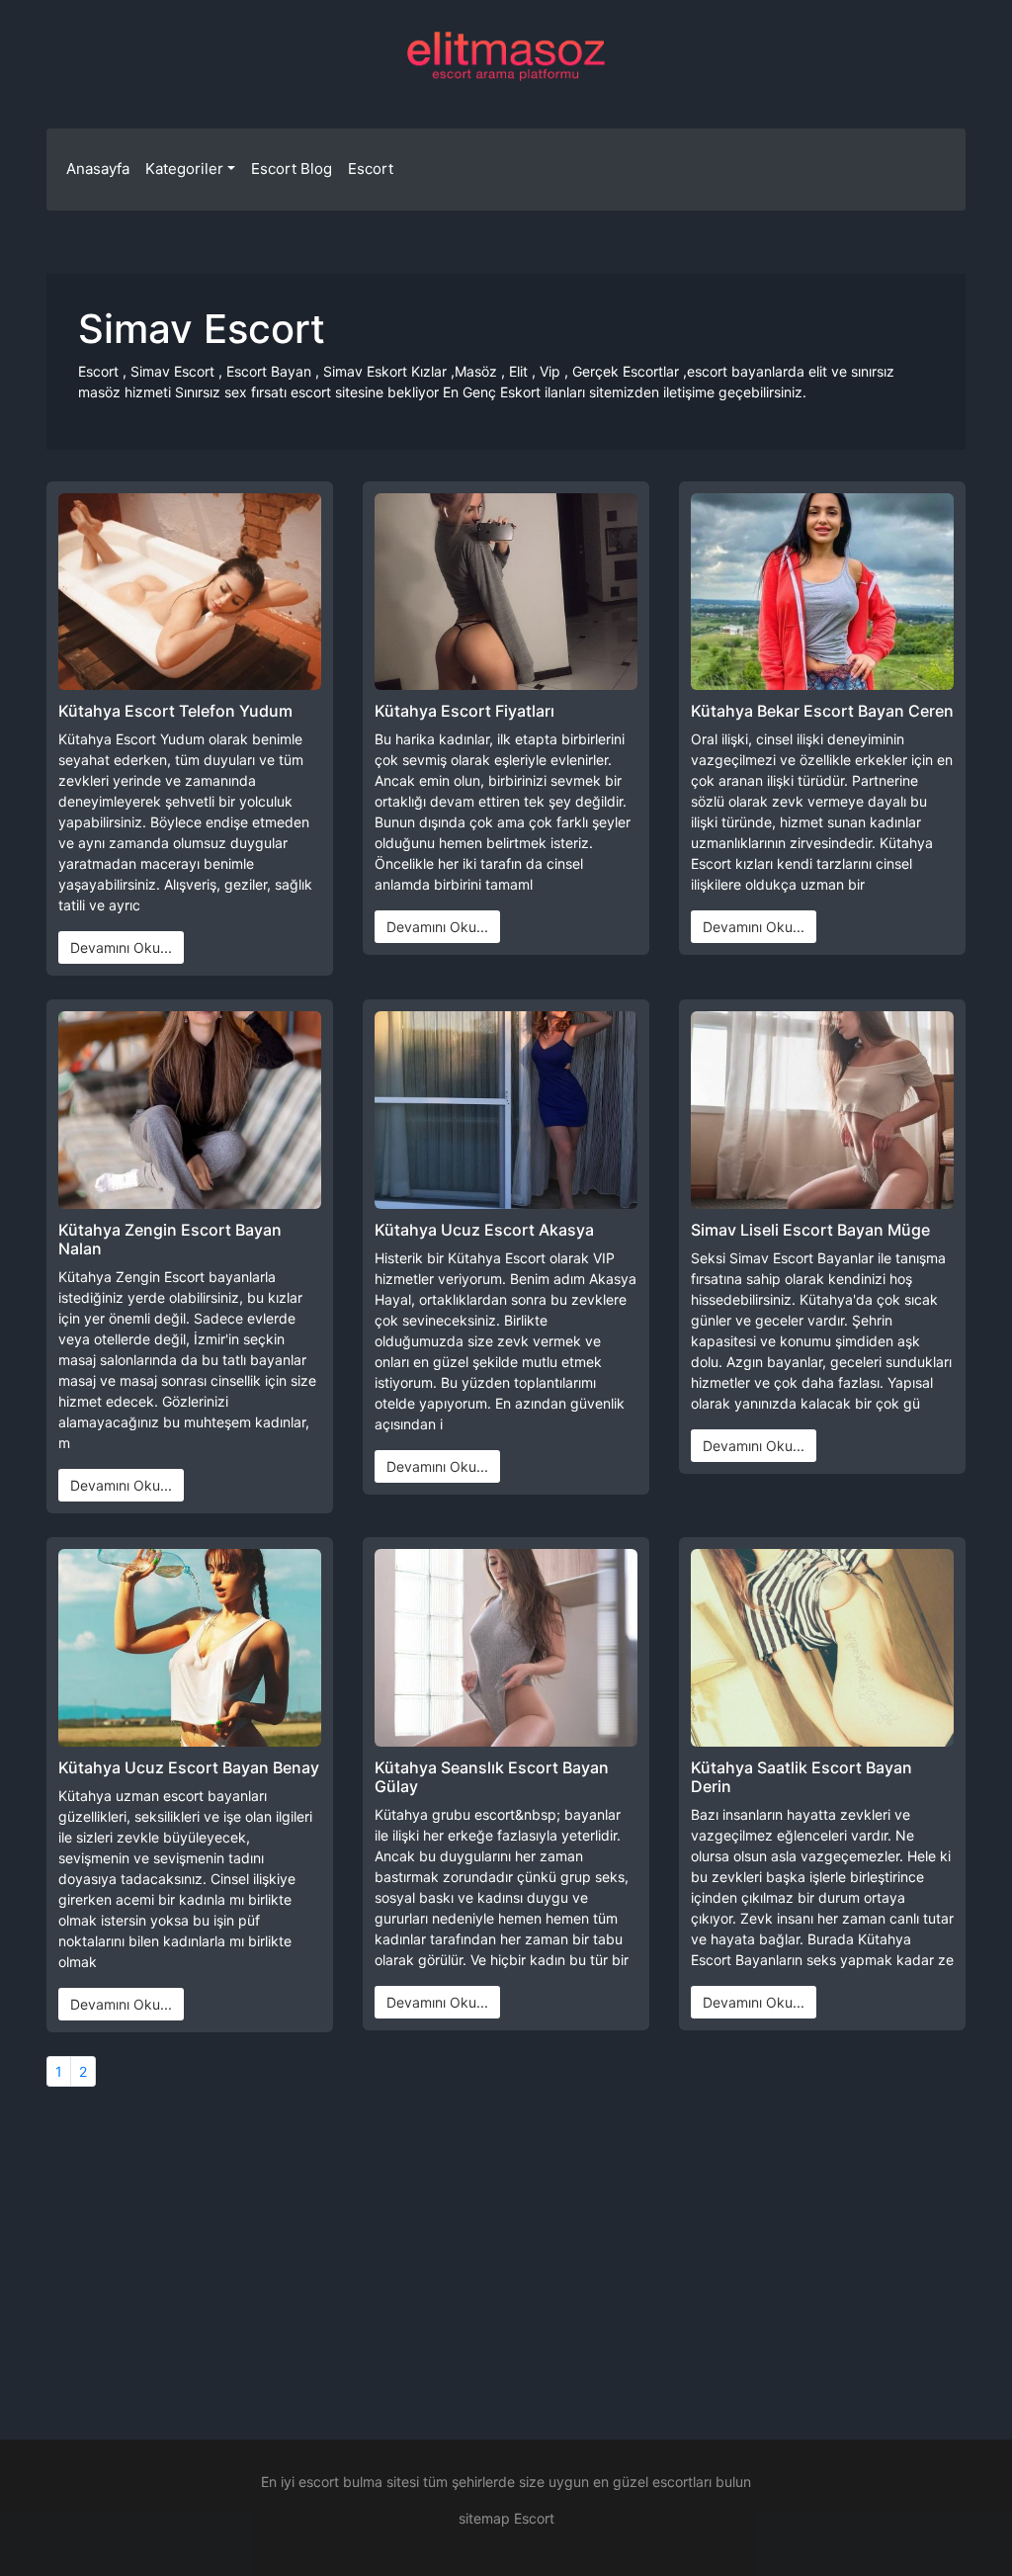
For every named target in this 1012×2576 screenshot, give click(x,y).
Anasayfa (98, 169)
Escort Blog (292, 169)
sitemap (484, 2518)
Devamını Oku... (121, 947)
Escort (371, 169)
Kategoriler (184, 169)
